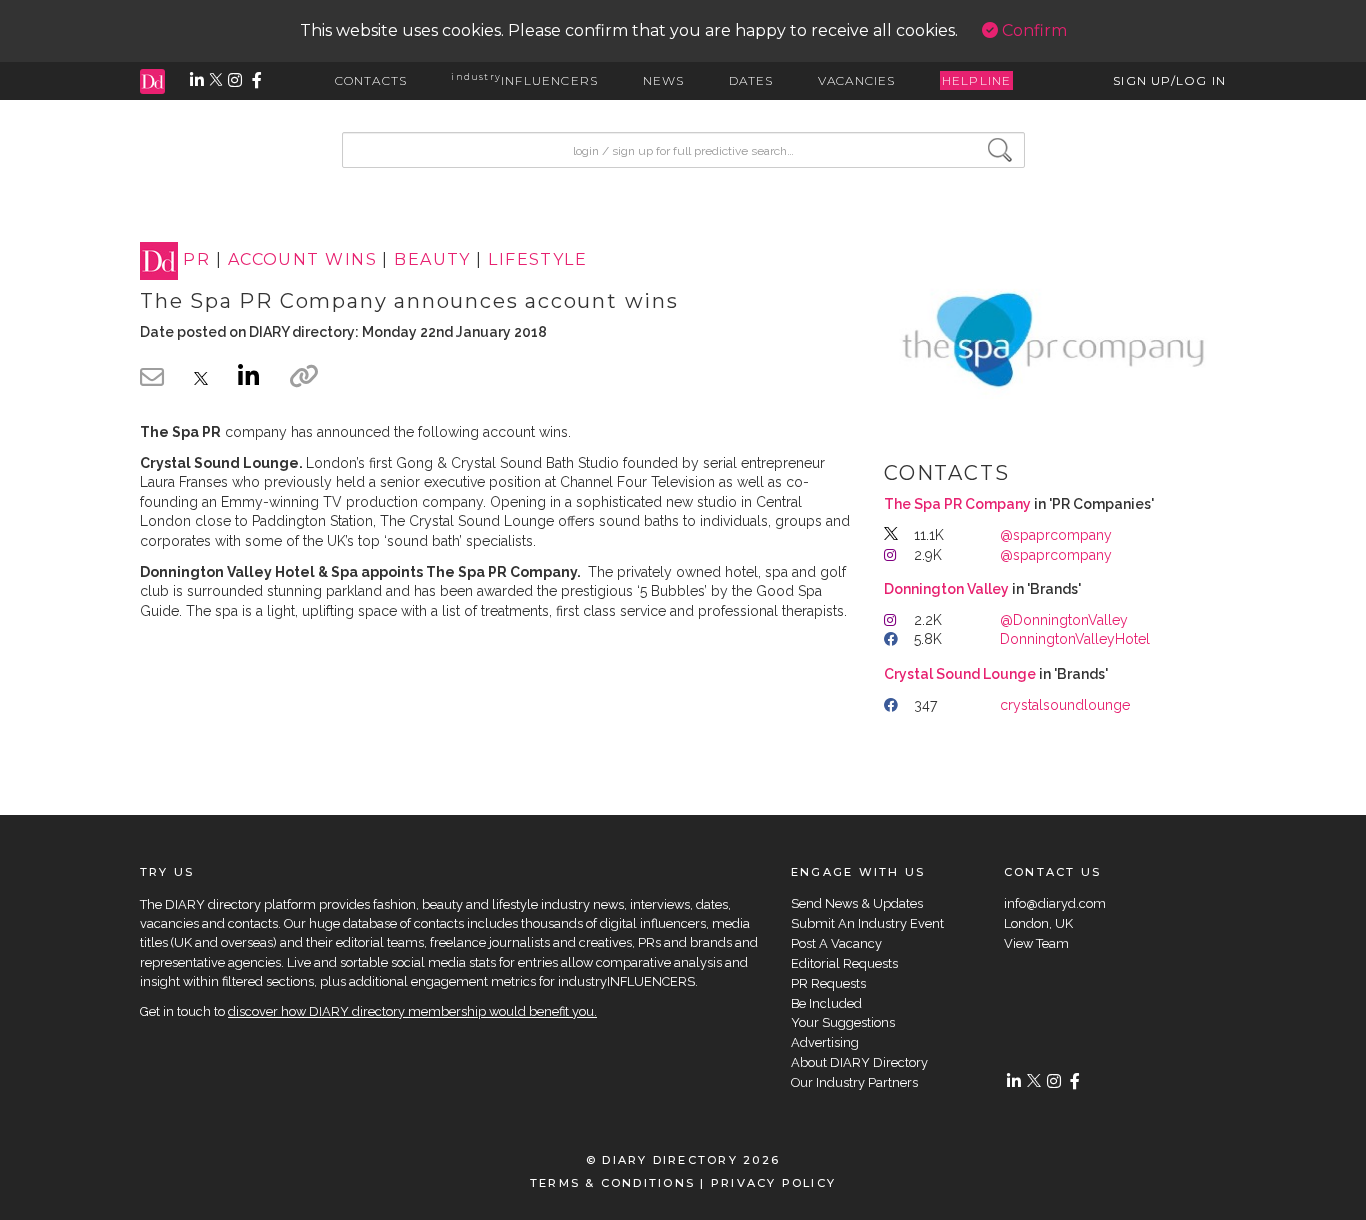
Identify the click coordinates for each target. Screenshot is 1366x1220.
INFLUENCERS (524, 80)
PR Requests (828, 983)
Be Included (826, 1003)
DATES (751, 80)
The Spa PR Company (957, 504)
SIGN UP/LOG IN (1169, 80)
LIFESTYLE (537, 260)
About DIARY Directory (859, 1062)
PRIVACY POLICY (773, 1183)
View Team (1036, 943)
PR (196, 260)
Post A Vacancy (836, 943)
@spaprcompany (1056, 535)
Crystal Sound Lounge (960, 674)
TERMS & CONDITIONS (612, 1183)
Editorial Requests (844, 963)
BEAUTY (432, 260)
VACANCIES (857, 80)
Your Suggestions (843, 1022)
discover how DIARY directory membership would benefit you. (412, 1011)
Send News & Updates (857, 903)
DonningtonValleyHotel (1075, 639)
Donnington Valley (946, 589)
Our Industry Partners (854, 1082)
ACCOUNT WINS (302, 260)
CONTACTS (371, 80)
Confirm (1032, 30)
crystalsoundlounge (1065, 705)
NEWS (664, 80)
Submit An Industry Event (867, 923)
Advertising (825, 1042)
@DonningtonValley (1064, 620)
